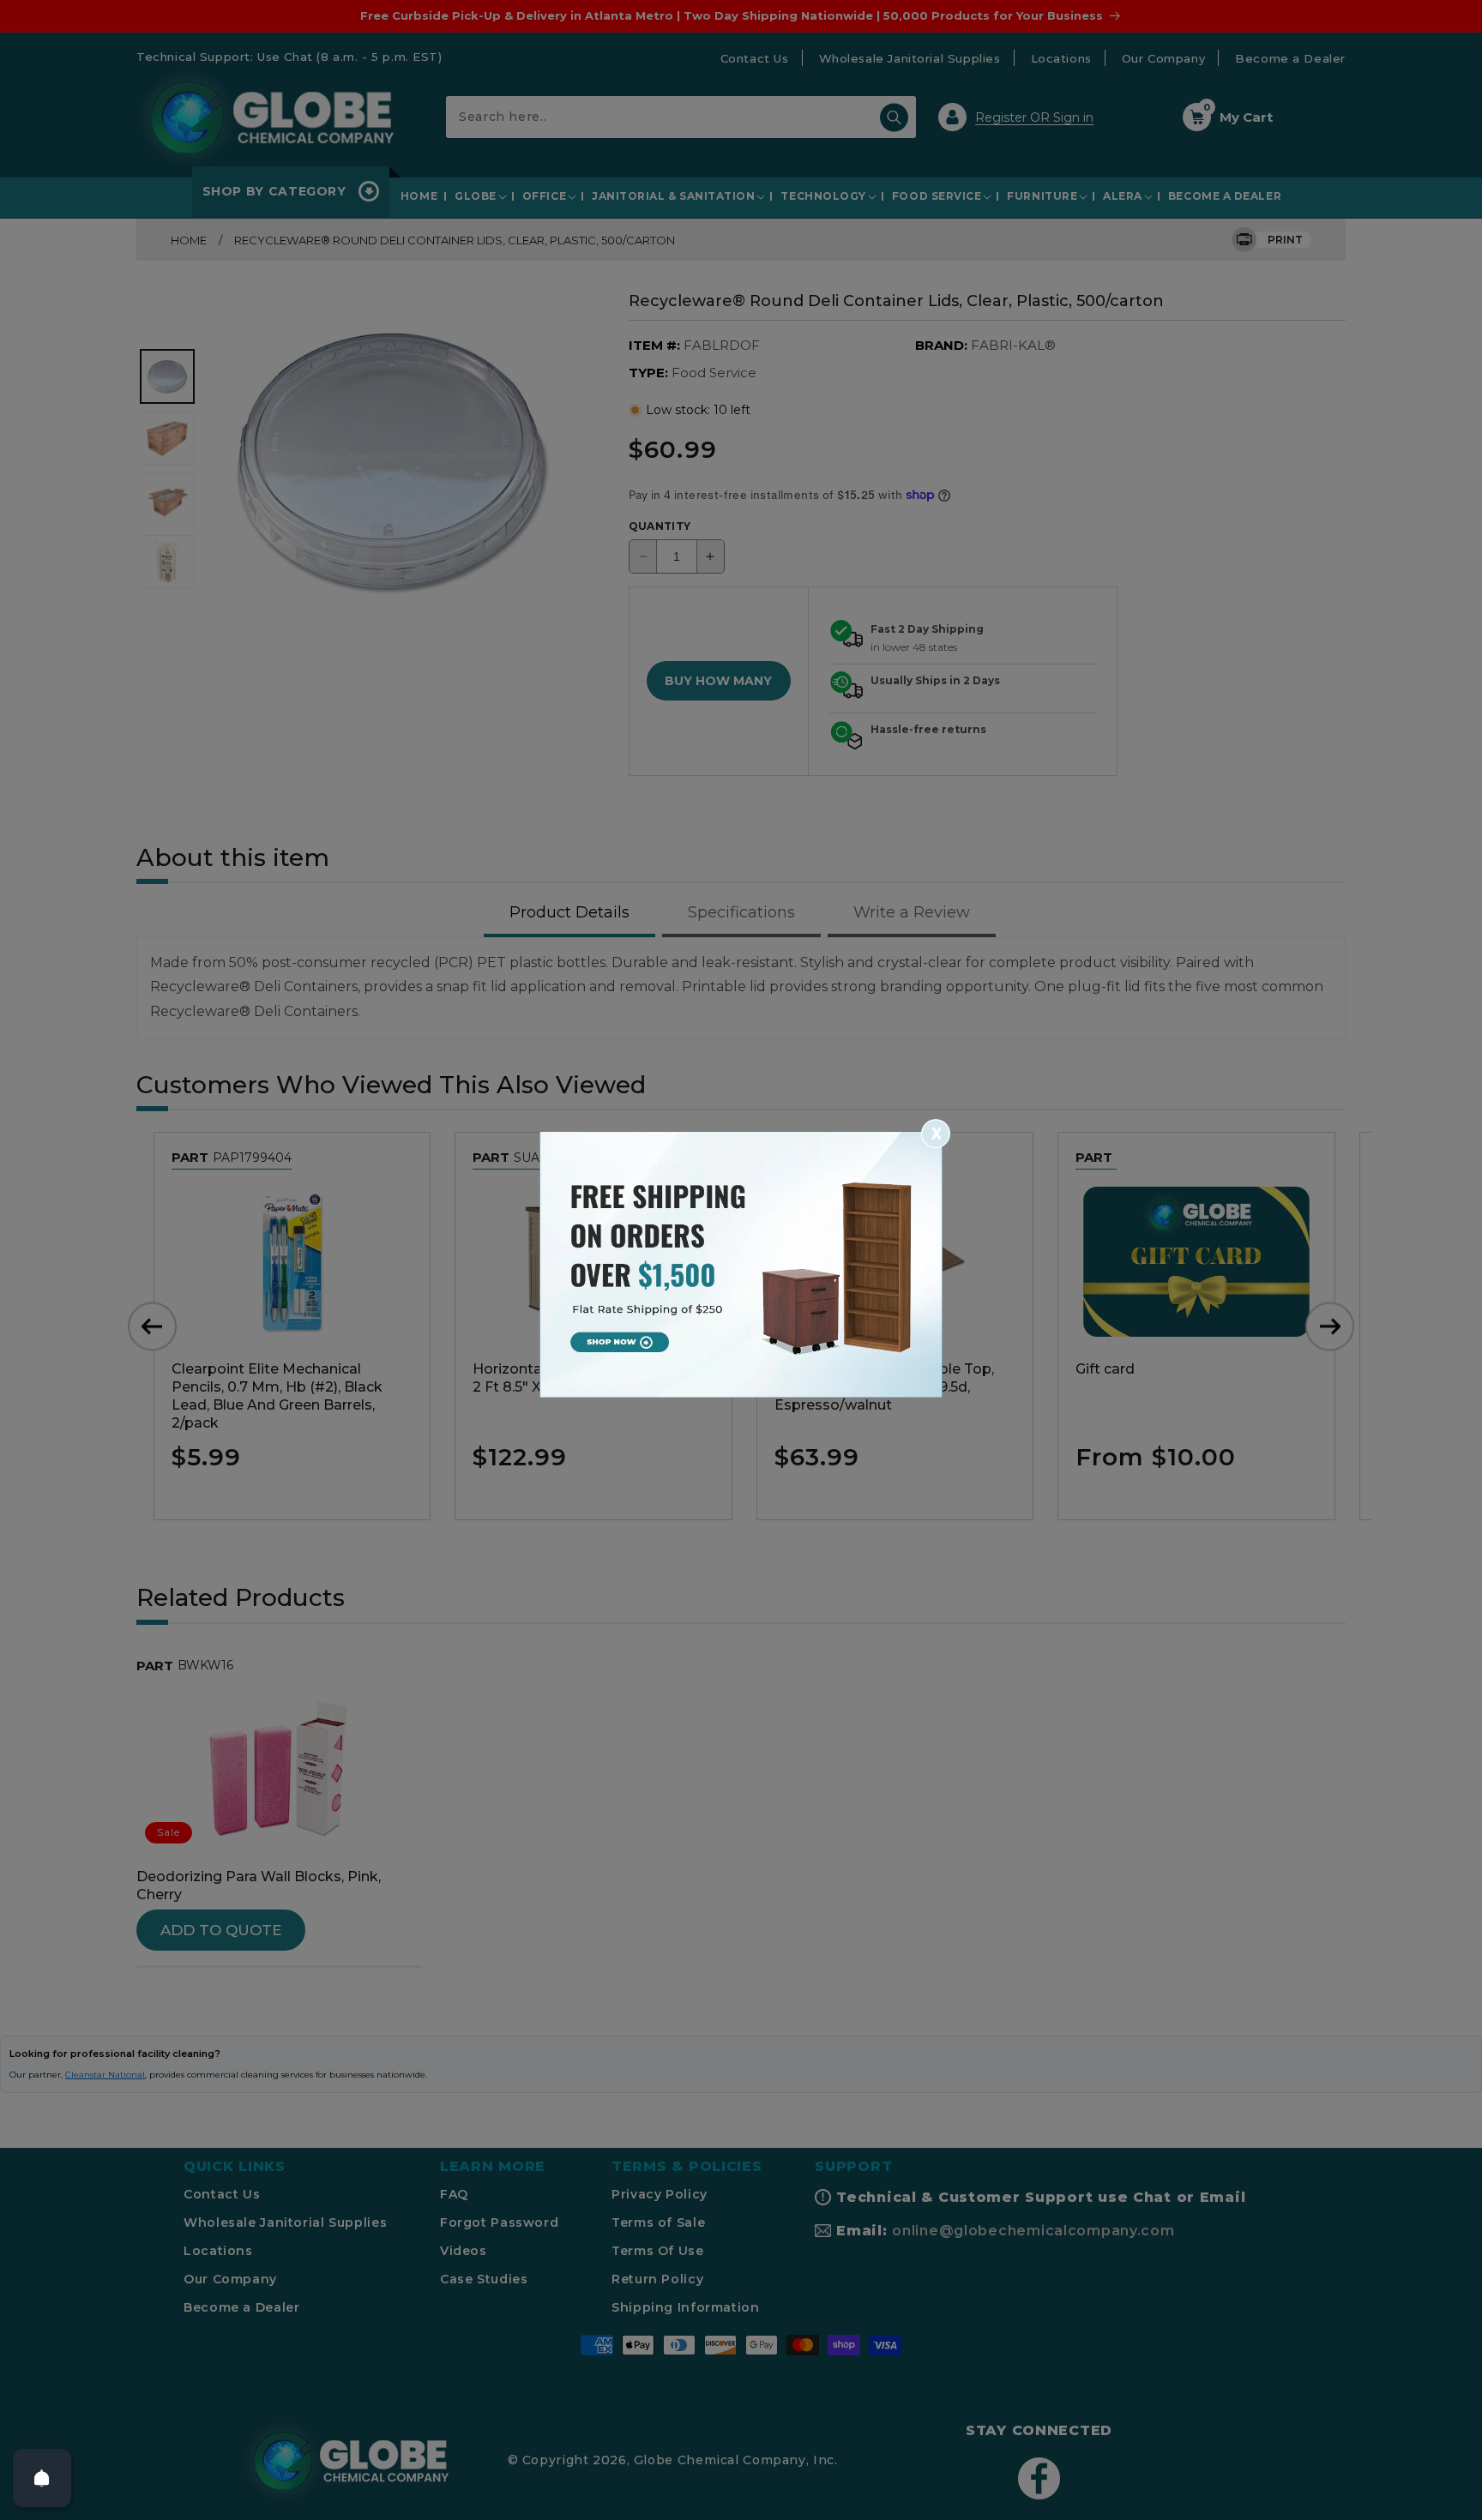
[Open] (42, 2478)
